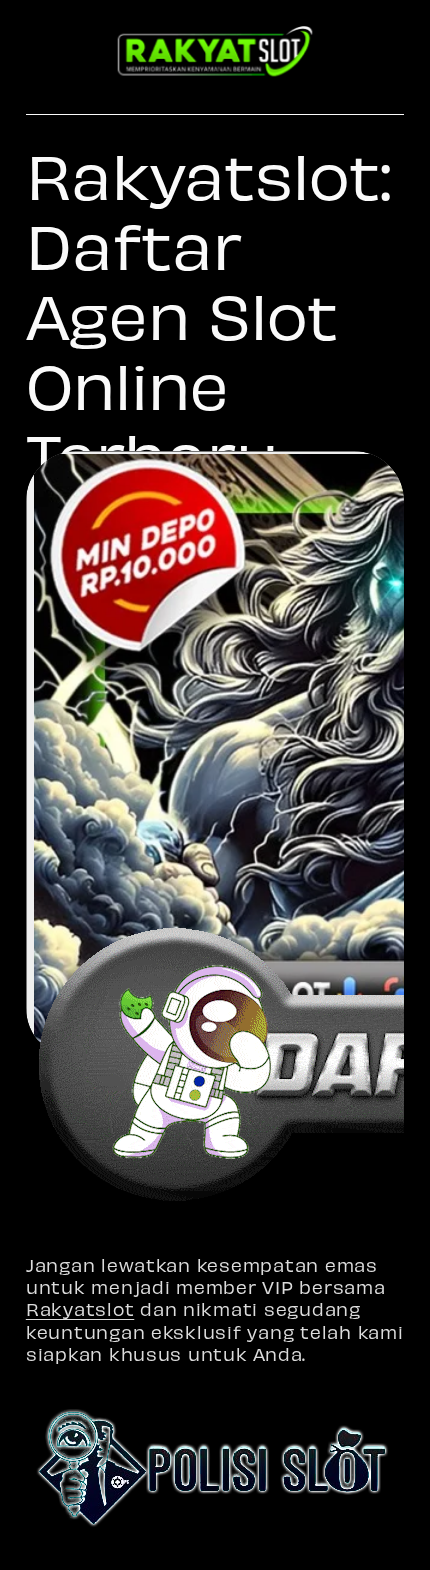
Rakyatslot (80, 1308)
